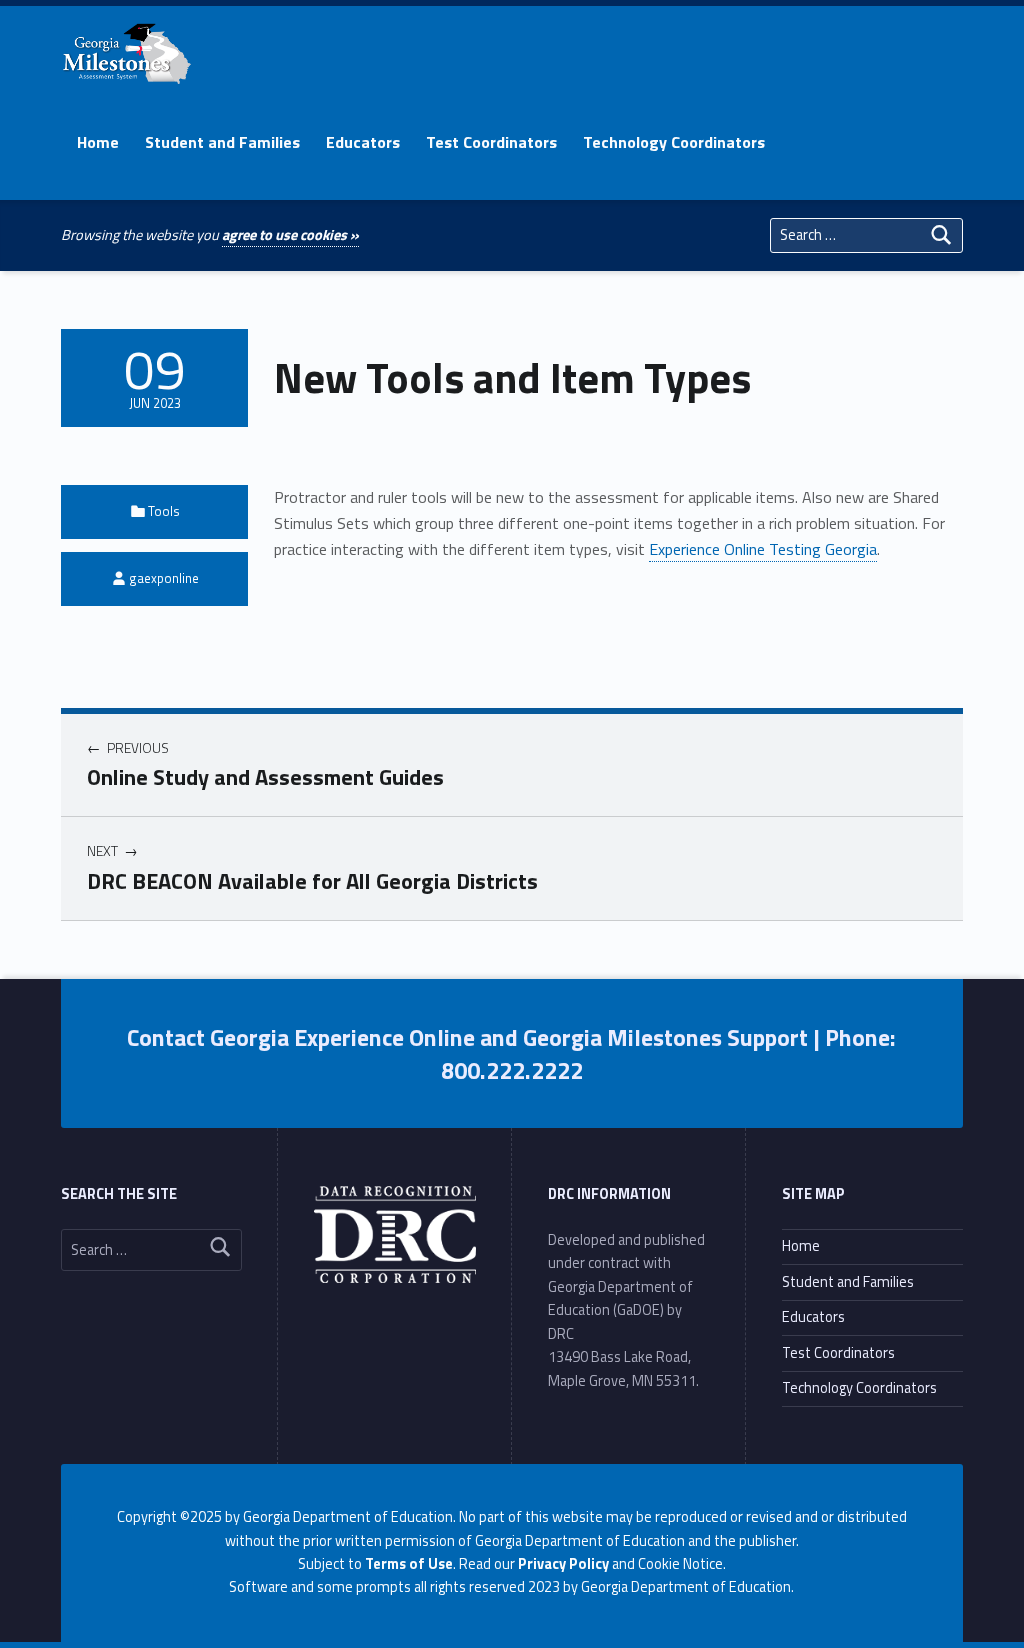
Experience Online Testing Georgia (763, 549)
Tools (164, 511)
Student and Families (222, 142)
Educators (363, 142)
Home (98, 142)
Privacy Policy (563, 1564)
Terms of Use (409, 1564)
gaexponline (164, 578)
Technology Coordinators (674, 142)
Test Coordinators (491, 142)
